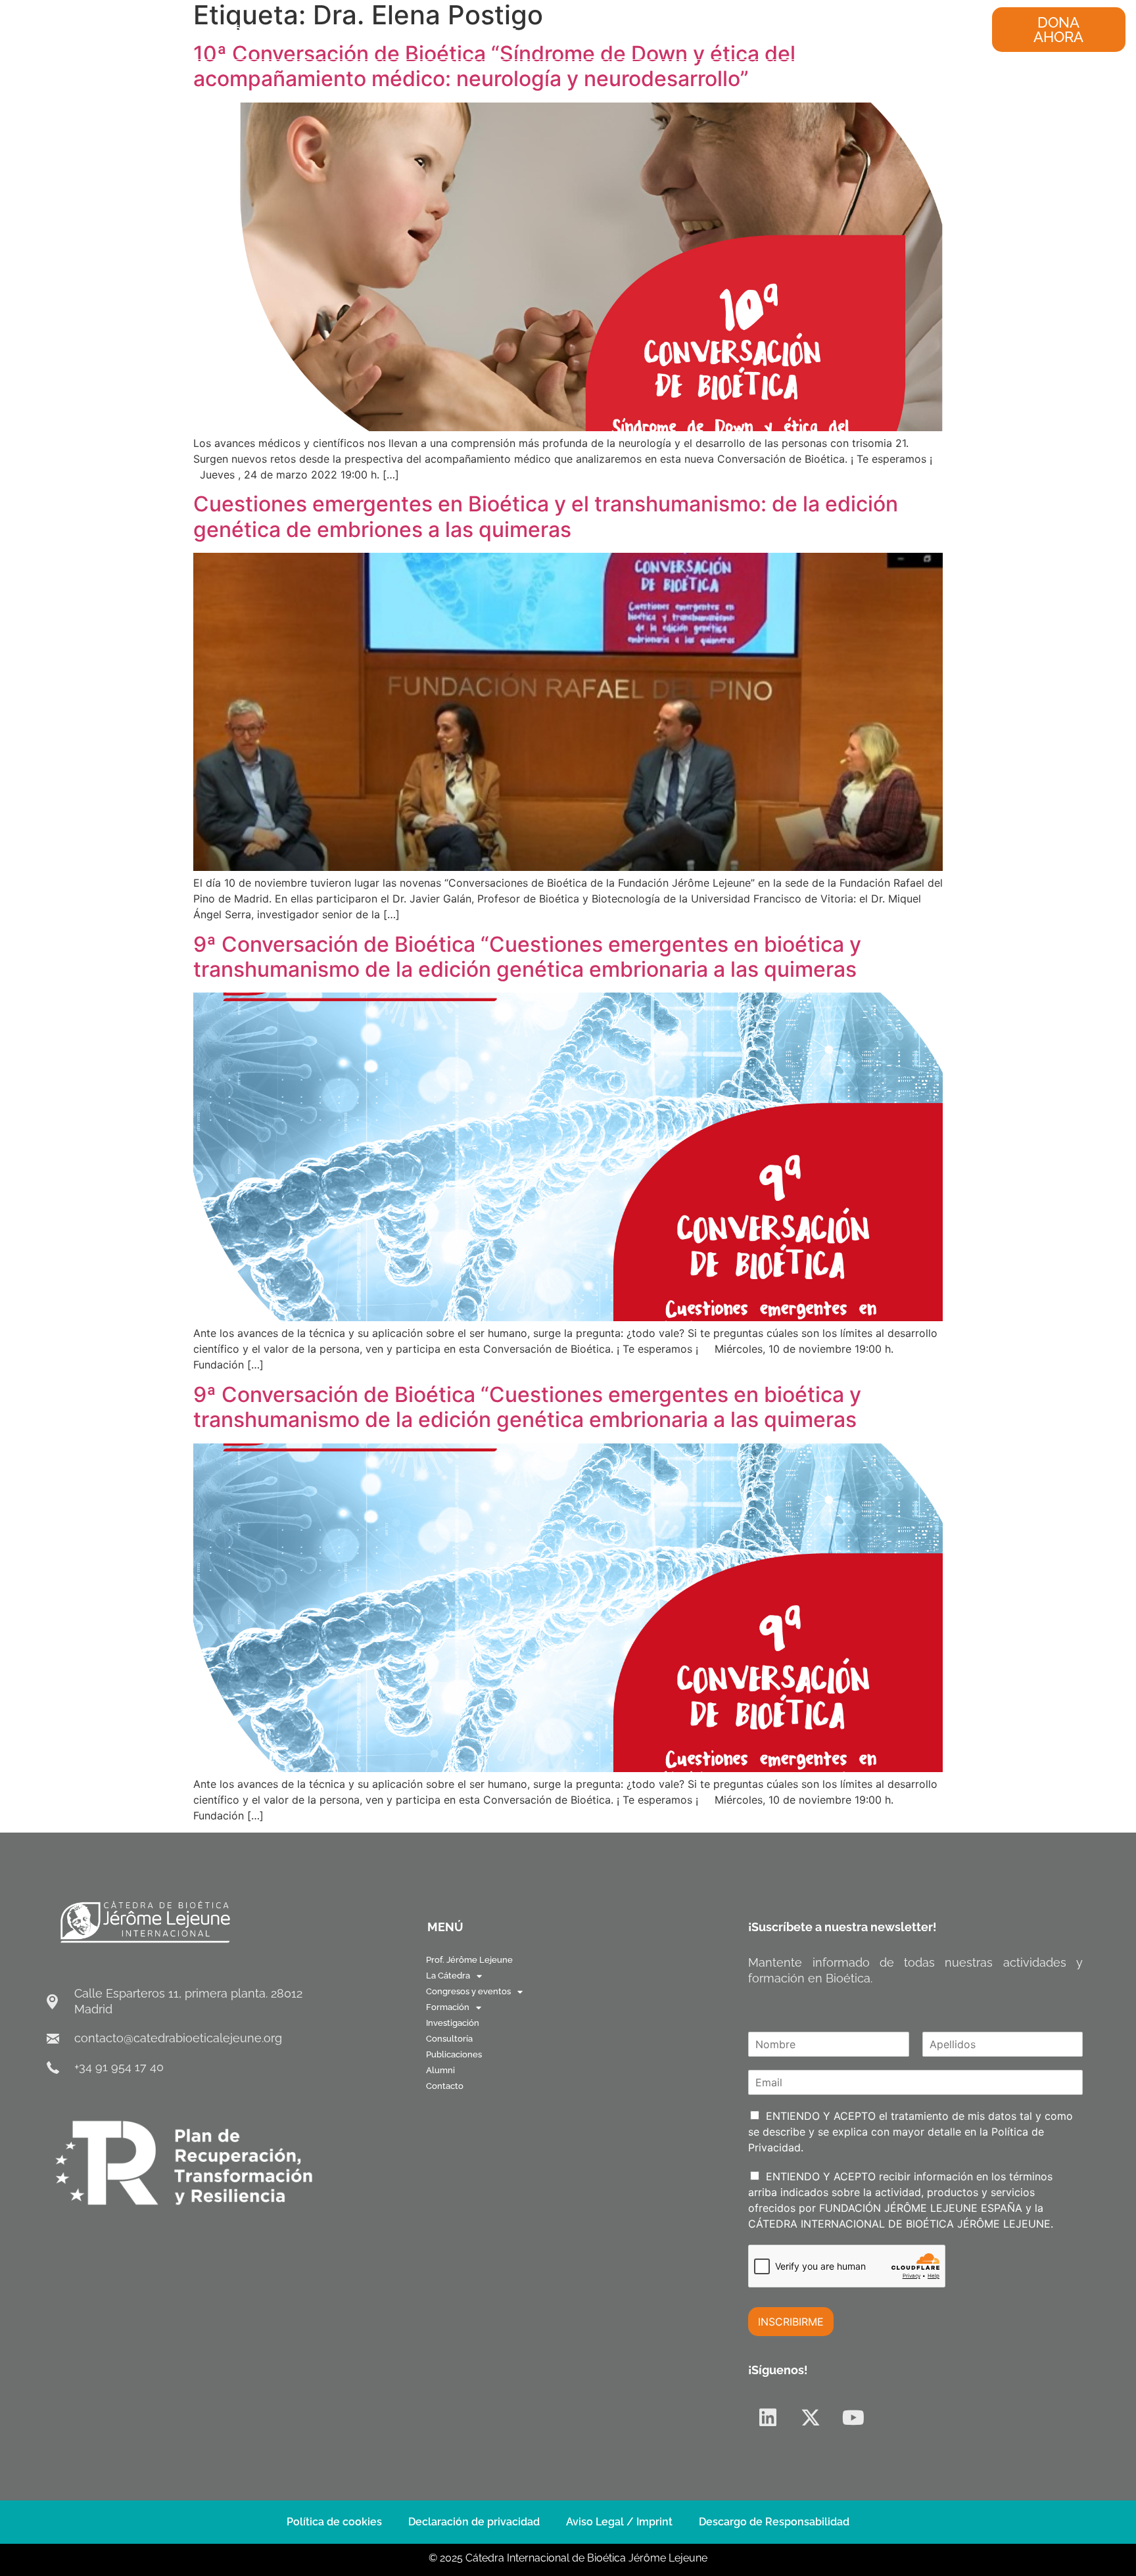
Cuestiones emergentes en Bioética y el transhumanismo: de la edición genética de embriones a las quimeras (546, 516)
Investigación (643, 29)
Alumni (864, 29)
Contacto (918, 29)
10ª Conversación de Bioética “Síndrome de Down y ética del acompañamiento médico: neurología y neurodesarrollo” (494, 66)
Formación (556, 29)
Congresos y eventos (449, 29)
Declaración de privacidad (474, 2522)
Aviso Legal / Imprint (619, 2522)
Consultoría (719, 29)
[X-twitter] (811, 2418)
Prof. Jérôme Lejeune (248, 29)
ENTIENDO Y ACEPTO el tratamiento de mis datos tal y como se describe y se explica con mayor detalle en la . (911, 2132)
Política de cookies (334, 2522)
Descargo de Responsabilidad (774, 2522)
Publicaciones (797, 29)
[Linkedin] (768, 2418)
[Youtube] (853, 2418)
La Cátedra (342, 29)
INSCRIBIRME (791, 2322)
